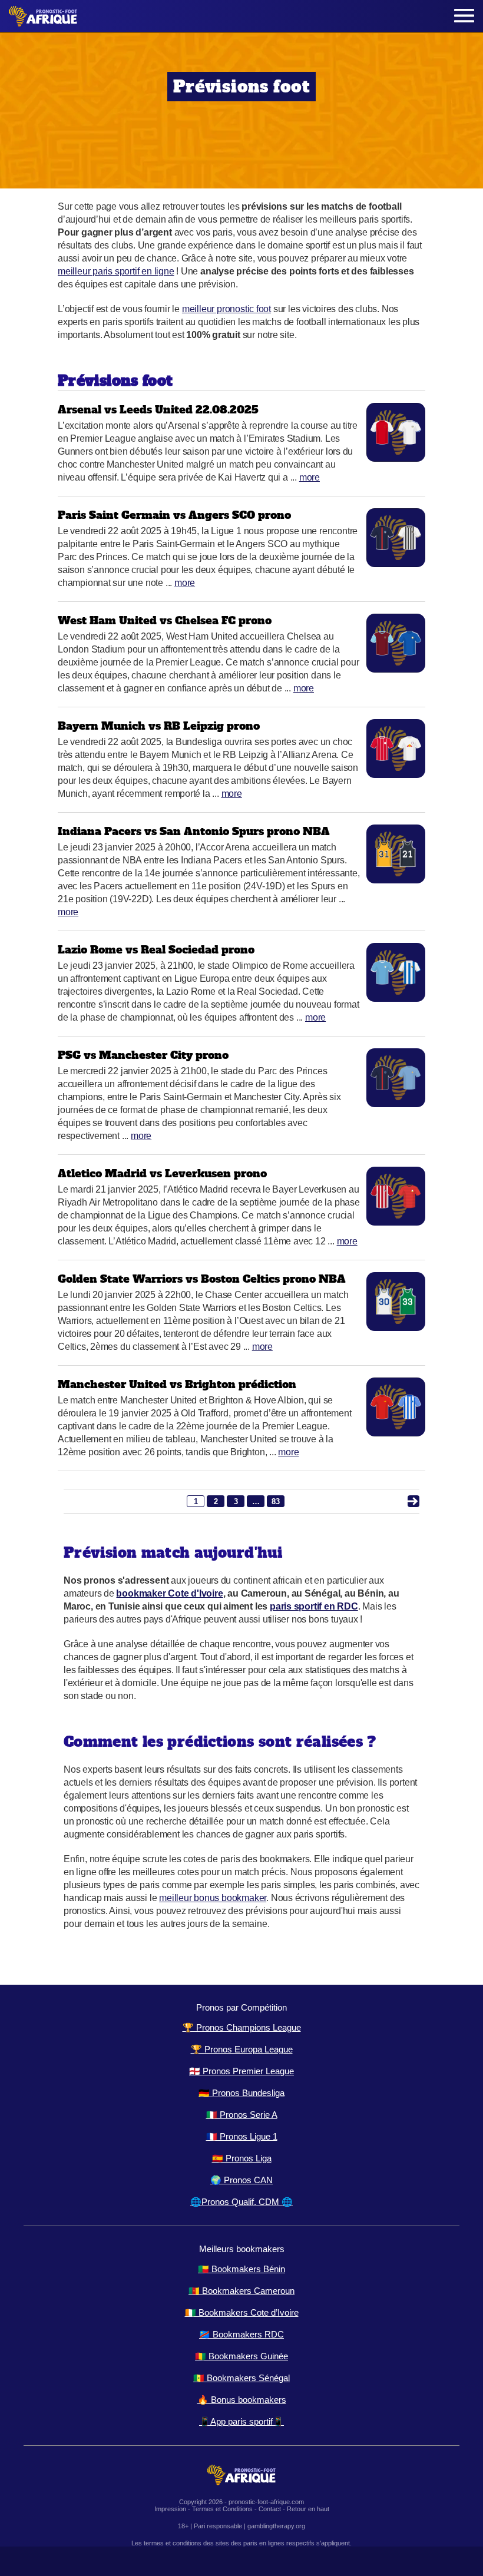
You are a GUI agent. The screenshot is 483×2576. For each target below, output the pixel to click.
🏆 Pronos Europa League (242, 2049)
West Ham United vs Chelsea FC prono (165, 620)
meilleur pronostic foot (226, 309)
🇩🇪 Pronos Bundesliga (241, 2093)
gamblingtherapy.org (276, 2526)
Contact (270, 2509)
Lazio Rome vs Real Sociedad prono (156, 950)
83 (276, 1501)
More (310, 477)
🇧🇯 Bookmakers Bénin (241, 2269)
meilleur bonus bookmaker (213, 1898)
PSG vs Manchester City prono (143, 1055)
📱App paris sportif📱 (241, 2421)
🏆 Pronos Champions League (242, 2027)
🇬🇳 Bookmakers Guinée (241, 2356)
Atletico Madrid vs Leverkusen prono (162, 1173)
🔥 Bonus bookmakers (242, 2400)
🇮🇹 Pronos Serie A (242, 2115)
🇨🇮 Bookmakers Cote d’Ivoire (242, 2312)
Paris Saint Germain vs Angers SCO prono (174, 515)
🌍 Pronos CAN (241, 2180)
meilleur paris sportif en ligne (116, 271)
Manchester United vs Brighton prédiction (177, 1384)
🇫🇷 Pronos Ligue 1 (242, 2136)
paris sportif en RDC (314, 1606)
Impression (170, 2509)
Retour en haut (308, 2509)
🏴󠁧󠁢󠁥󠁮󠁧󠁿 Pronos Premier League (241, 2071)
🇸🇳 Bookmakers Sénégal (241, 2378)
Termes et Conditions (222, 2509)
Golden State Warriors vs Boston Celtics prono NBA (202, 1279)
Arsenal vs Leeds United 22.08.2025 (158, 410)
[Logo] (43, 16)
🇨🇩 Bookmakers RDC (241, 2334)
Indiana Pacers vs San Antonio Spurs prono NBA (194, 831)
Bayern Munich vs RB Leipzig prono (159, 726)
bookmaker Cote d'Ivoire (169, 1593)
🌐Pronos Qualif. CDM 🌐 (241, 2202)
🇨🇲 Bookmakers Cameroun (241, 2291)
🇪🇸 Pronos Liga (242, 2158)
